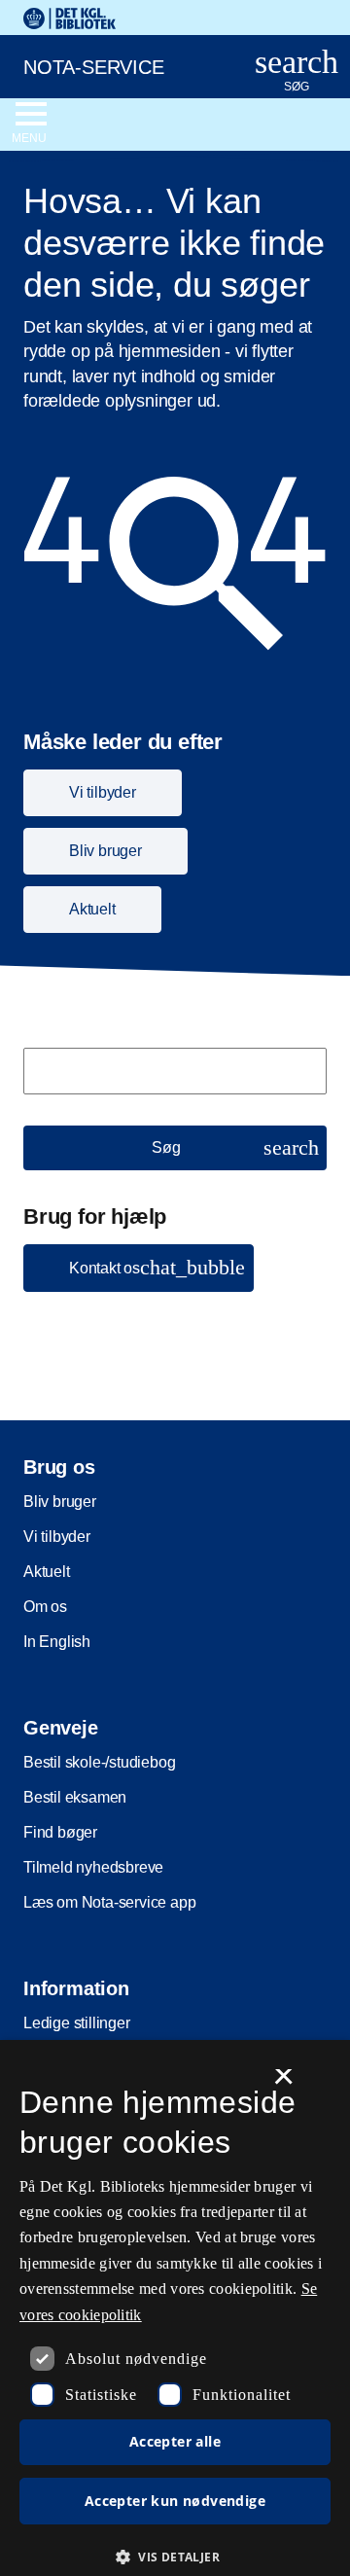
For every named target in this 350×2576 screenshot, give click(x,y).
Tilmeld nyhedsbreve (93, 1867)
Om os (45, 1607)
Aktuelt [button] (92, 909)
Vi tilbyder (57, 1537)
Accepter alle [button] (175, 2441)
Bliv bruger (60, 1502)
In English (57, 1642)
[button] (139, 1268)
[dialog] (175, 2308)
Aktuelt (47, 1572)
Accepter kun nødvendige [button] (175, 2501)
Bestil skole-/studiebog (99, 1762)
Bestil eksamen (75, 1797)
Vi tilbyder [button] (103, 792)
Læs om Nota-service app (109, 1902)
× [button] (283, 2083)
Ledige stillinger (77, 2023)
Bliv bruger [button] (105, 851)
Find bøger (60, 1832)
